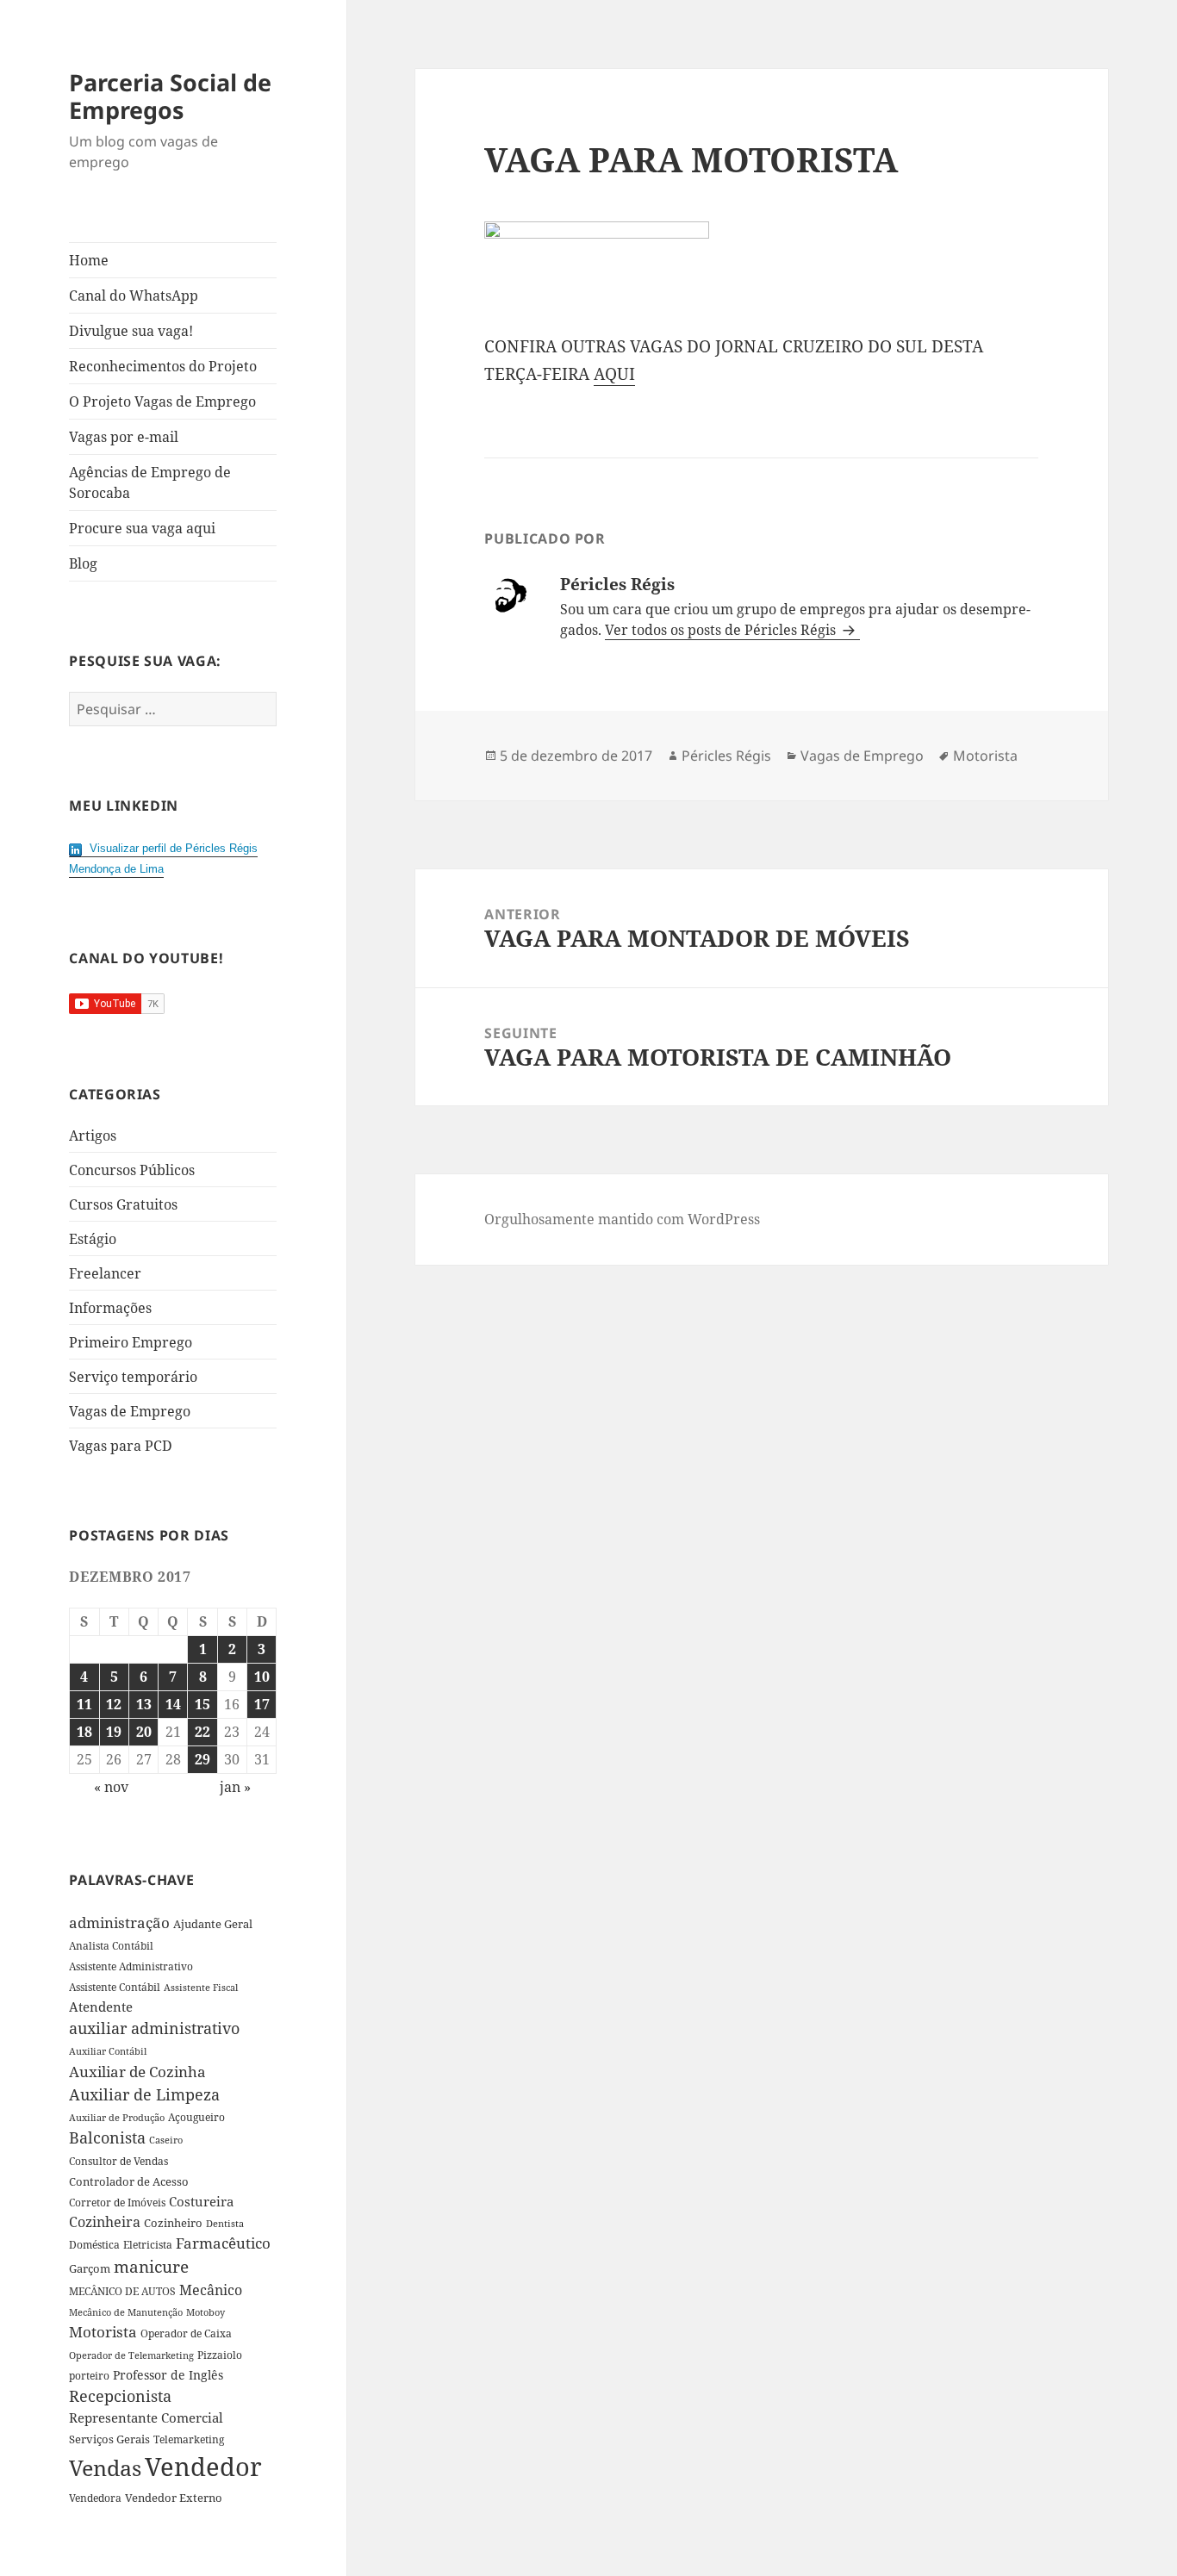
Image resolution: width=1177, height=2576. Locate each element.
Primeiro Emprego (131, 1342)
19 (114, 1732)
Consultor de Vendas (118, 2161)
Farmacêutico (223, 2243)
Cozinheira (105, 2222)
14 (173, 1704)
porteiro (89, 2376)
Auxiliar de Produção (117, 2117)
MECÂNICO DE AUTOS (122, 2291)
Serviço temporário (133, 1377)
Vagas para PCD (121, 1446)
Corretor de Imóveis (117, 2203)
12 (114, 1704)
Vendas (105, 2467)
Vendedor (203, 2467)
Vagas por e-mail (124, 437)
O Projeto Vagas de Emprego (162, 401)
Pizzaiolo (220, 2355)
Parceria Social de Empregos (170, 96)
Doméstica (94, 2245)
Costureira (201, 2201)
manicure (151, 2266)
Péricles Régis (726, 756)
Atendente (101, 2007)
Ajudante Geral (213, 1924)
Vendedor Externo (174, 2498)
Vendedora (95, 2498)
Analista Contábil (111, 1945)
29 (202, 1759)
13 (144, 1704)
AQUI (614, 374)
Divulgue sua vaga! (131, 331)
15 (202, 1704)
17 (262, 1704)
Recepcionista (120, 2396)
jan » (235, 1787)
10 (262, 1677)
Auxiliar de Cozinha (137, 2071)
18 (84, 1732)
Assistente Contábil (115, 1987)
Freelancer (105, 1273)
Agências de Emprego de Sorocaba (150, 482)
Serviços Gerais (109, 2439)
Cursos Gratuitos (123, 1204)
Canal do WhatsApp (134, 296)
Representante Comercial (146, 2417)
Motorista (103, 2332)
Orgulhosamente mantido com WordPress (622, 1219)
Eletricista (148, 2245)
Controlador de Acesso (129, 2181)
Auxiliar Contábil (108, 2051)
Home (89, 260)
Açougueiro (196, 2117)
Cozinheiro (173, 2223)
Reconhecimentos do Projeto (163, 366)
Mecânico (211, 2290)
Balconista (107, 2137)
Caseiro (166, 2140)
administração (119, 1922)
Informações (110, 1308)
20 (144, 1732)
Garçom (90, 2268)
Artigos (93, 1136)
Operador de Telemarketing (131, 2355)
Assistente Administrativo (131, 1966)
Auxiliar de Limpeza (144, 2094)
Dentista (225, 2223)
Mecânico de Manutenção (126, 2312)
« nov (111, 1787)
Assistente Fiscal (201, 1988)
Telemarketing (189, 2439)
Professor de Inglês (168, 2375)
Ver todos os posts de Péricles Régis (722, 630)
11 (84, 1704)
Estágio (93, 1239)
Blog (83, 563)
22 (202, 1732)
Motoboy (206, 2312)
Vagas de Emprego (130, 1411)
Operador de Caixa (186, 2333)
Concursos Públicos (132, 1170)
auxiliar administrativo (154, 2028)
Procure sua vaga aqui (142, 528)
